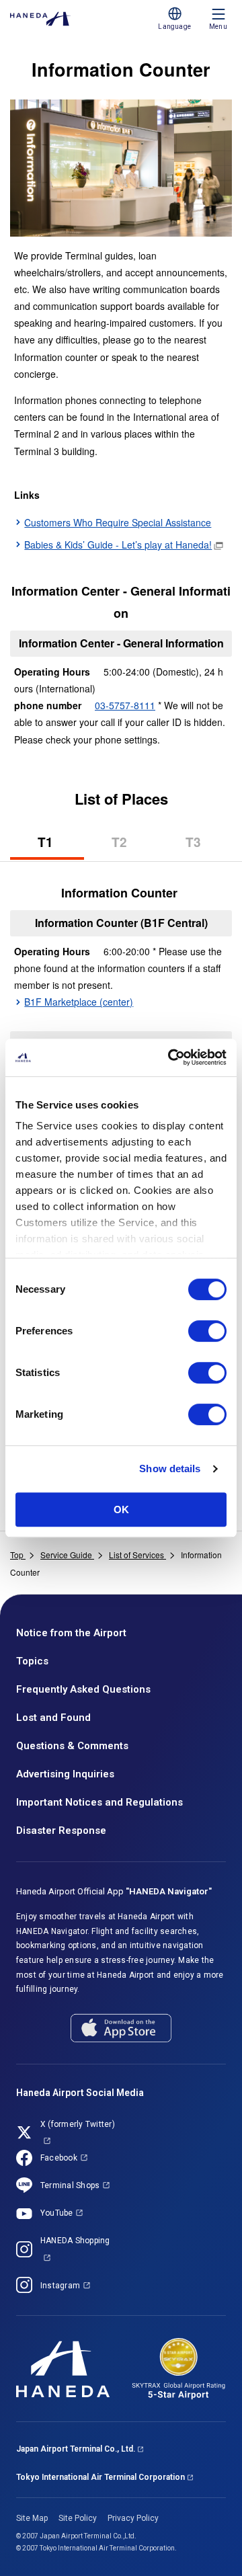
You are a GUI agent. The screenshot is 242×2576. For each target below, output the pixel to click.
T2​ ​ (135, 846)
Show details (170, 1468)
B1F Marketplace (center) (79, 1002)
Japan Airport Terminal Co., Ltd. (76, 2449)
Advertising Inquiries (65, 1774)
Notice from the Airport (71, 1633)
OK (121, 1510)
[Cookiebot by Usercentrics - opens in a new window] (171, 1057)
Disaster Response (61, 1830)
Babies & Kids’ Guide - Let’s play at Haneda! (118, 545)
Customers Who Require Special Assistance (118, 522)
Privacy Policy (133, 2518)
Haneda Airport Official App (114, 1891)
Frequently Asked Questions (83, 1689)
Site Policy (78, 2518)
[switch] (207, 1331)
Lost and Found (53, 1718)
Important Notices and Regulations (99, 1802)
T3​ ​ (209, 846)
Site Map (32, 2518)
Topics (32, 1661)
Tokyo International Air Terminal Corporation (100, 2477)
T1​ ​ (61, 846)
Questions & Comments (72, 1746)
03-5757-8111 (125, 705)
